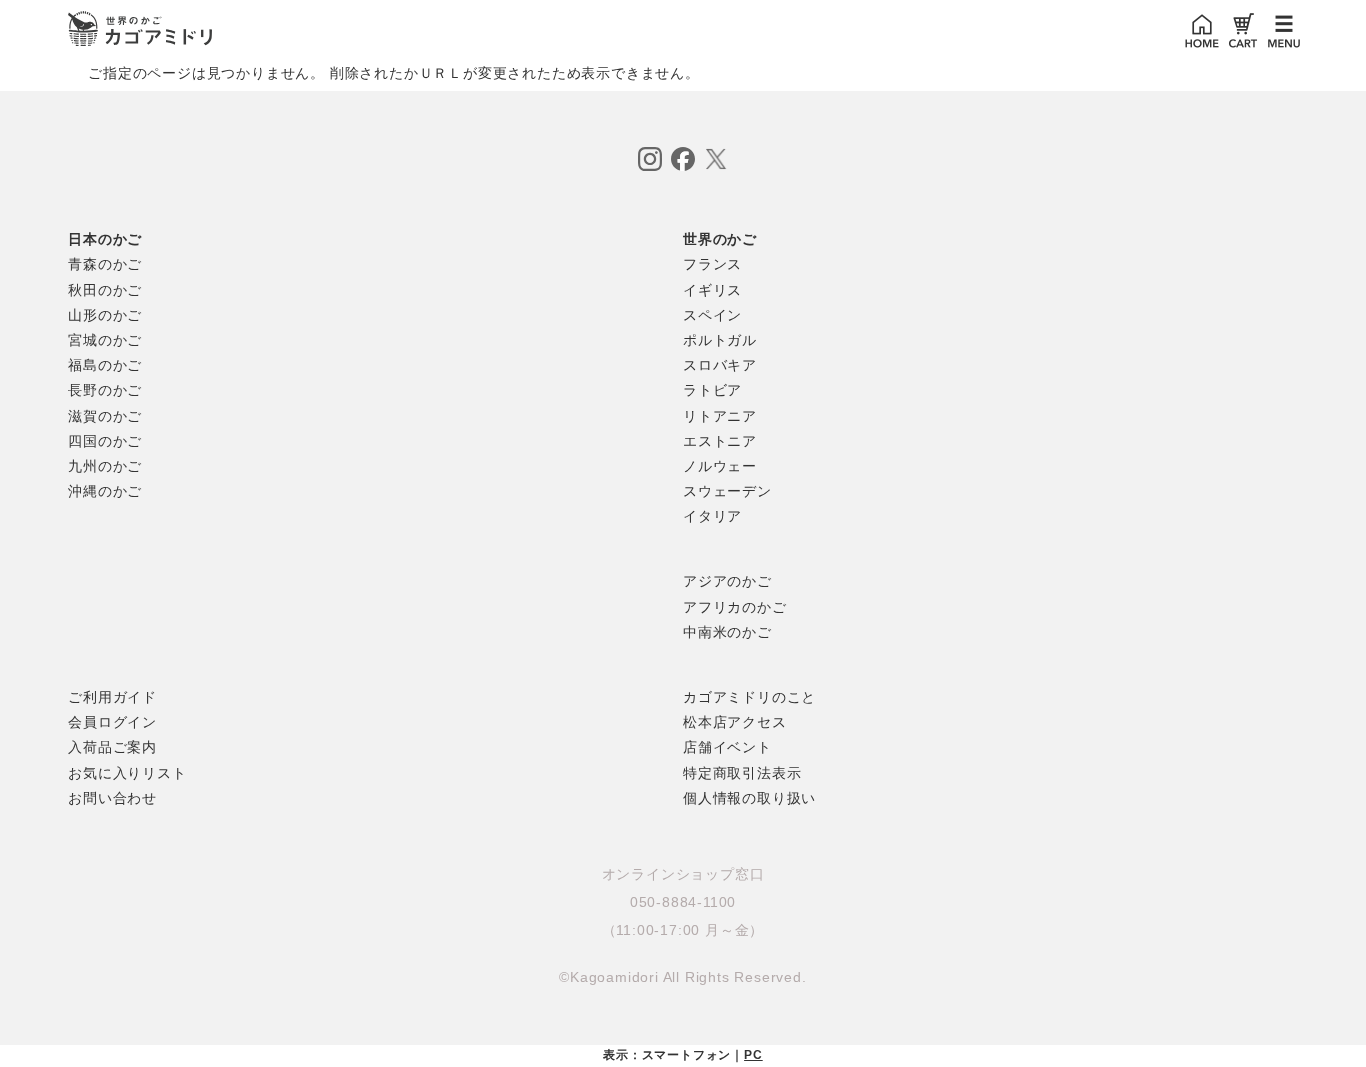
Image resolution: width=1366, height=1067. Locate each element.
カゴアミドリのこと (749, 697)
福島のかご (105, 365)
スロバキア (720, 365)
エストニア (720, 441)
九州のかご (105, 466)
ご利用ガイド (112, 697)
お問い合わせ (112, 798)
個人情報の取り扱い (749, 798)
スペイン (712, 315)
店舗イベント (727, 747)
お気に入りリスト (127, 773)
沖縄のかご (105, 491)
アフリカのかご (735, 607)
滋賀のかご (105, 416)
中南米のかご (727, 632)
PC (753, 1055)
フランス (712, 264)
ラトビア (712, 390)
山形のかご (105, 315)
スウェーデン (727, 491)
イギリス (712, 290)
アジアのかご (727, 581)
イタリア (712, 516)
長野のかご (105, 390)
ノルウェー (720, 466)
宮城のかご (105, 340)
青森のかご (105, 264)
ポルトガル (720, 340)
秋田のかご (105, 290)
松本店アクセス (735, 722)
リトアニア (720, 416)
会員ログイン (112, 722)
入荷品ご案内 (112, 747)
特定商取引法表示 (742, 773)
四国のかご (105, 441)
